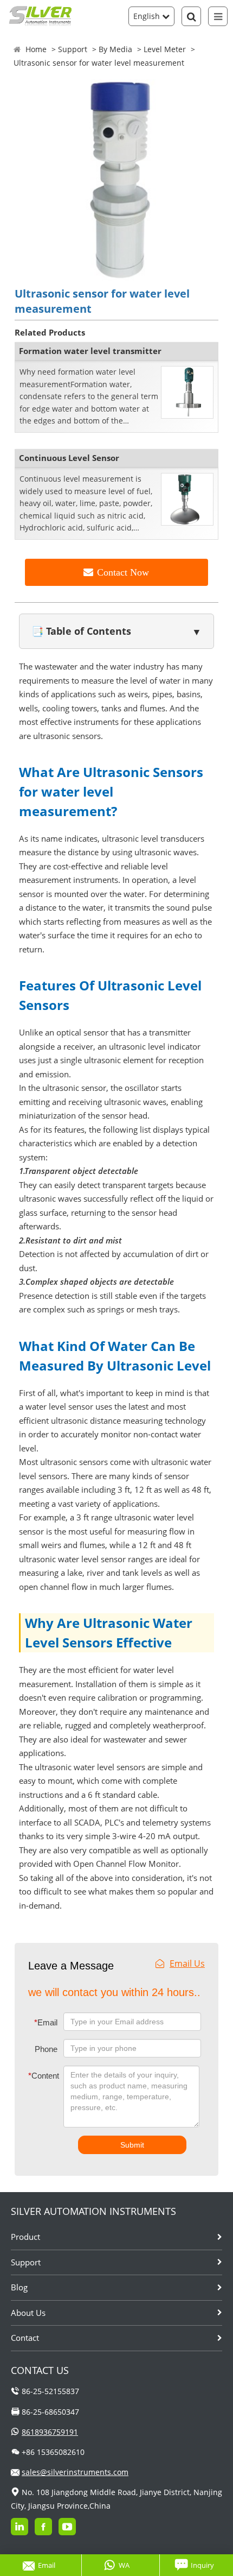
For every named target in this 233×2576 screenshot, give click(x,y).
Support (73, 49)
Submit (132, 2145)
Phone (46, 2049)
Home (36, 49)
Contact (25, 2338)
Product (25, 2237)
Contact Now (123, 572)
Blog (19, 2287)
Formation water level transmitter (90, 351)
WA (124, 2565)
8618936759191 (50, 2432)
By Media (115, 49)
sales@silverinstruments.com (75, 2472)
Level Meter (165, 49)
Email (46, 2022)
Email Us (187, 1963)
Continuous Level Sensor (69, 458)
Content (37, 2076)
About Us (28, 2313)
